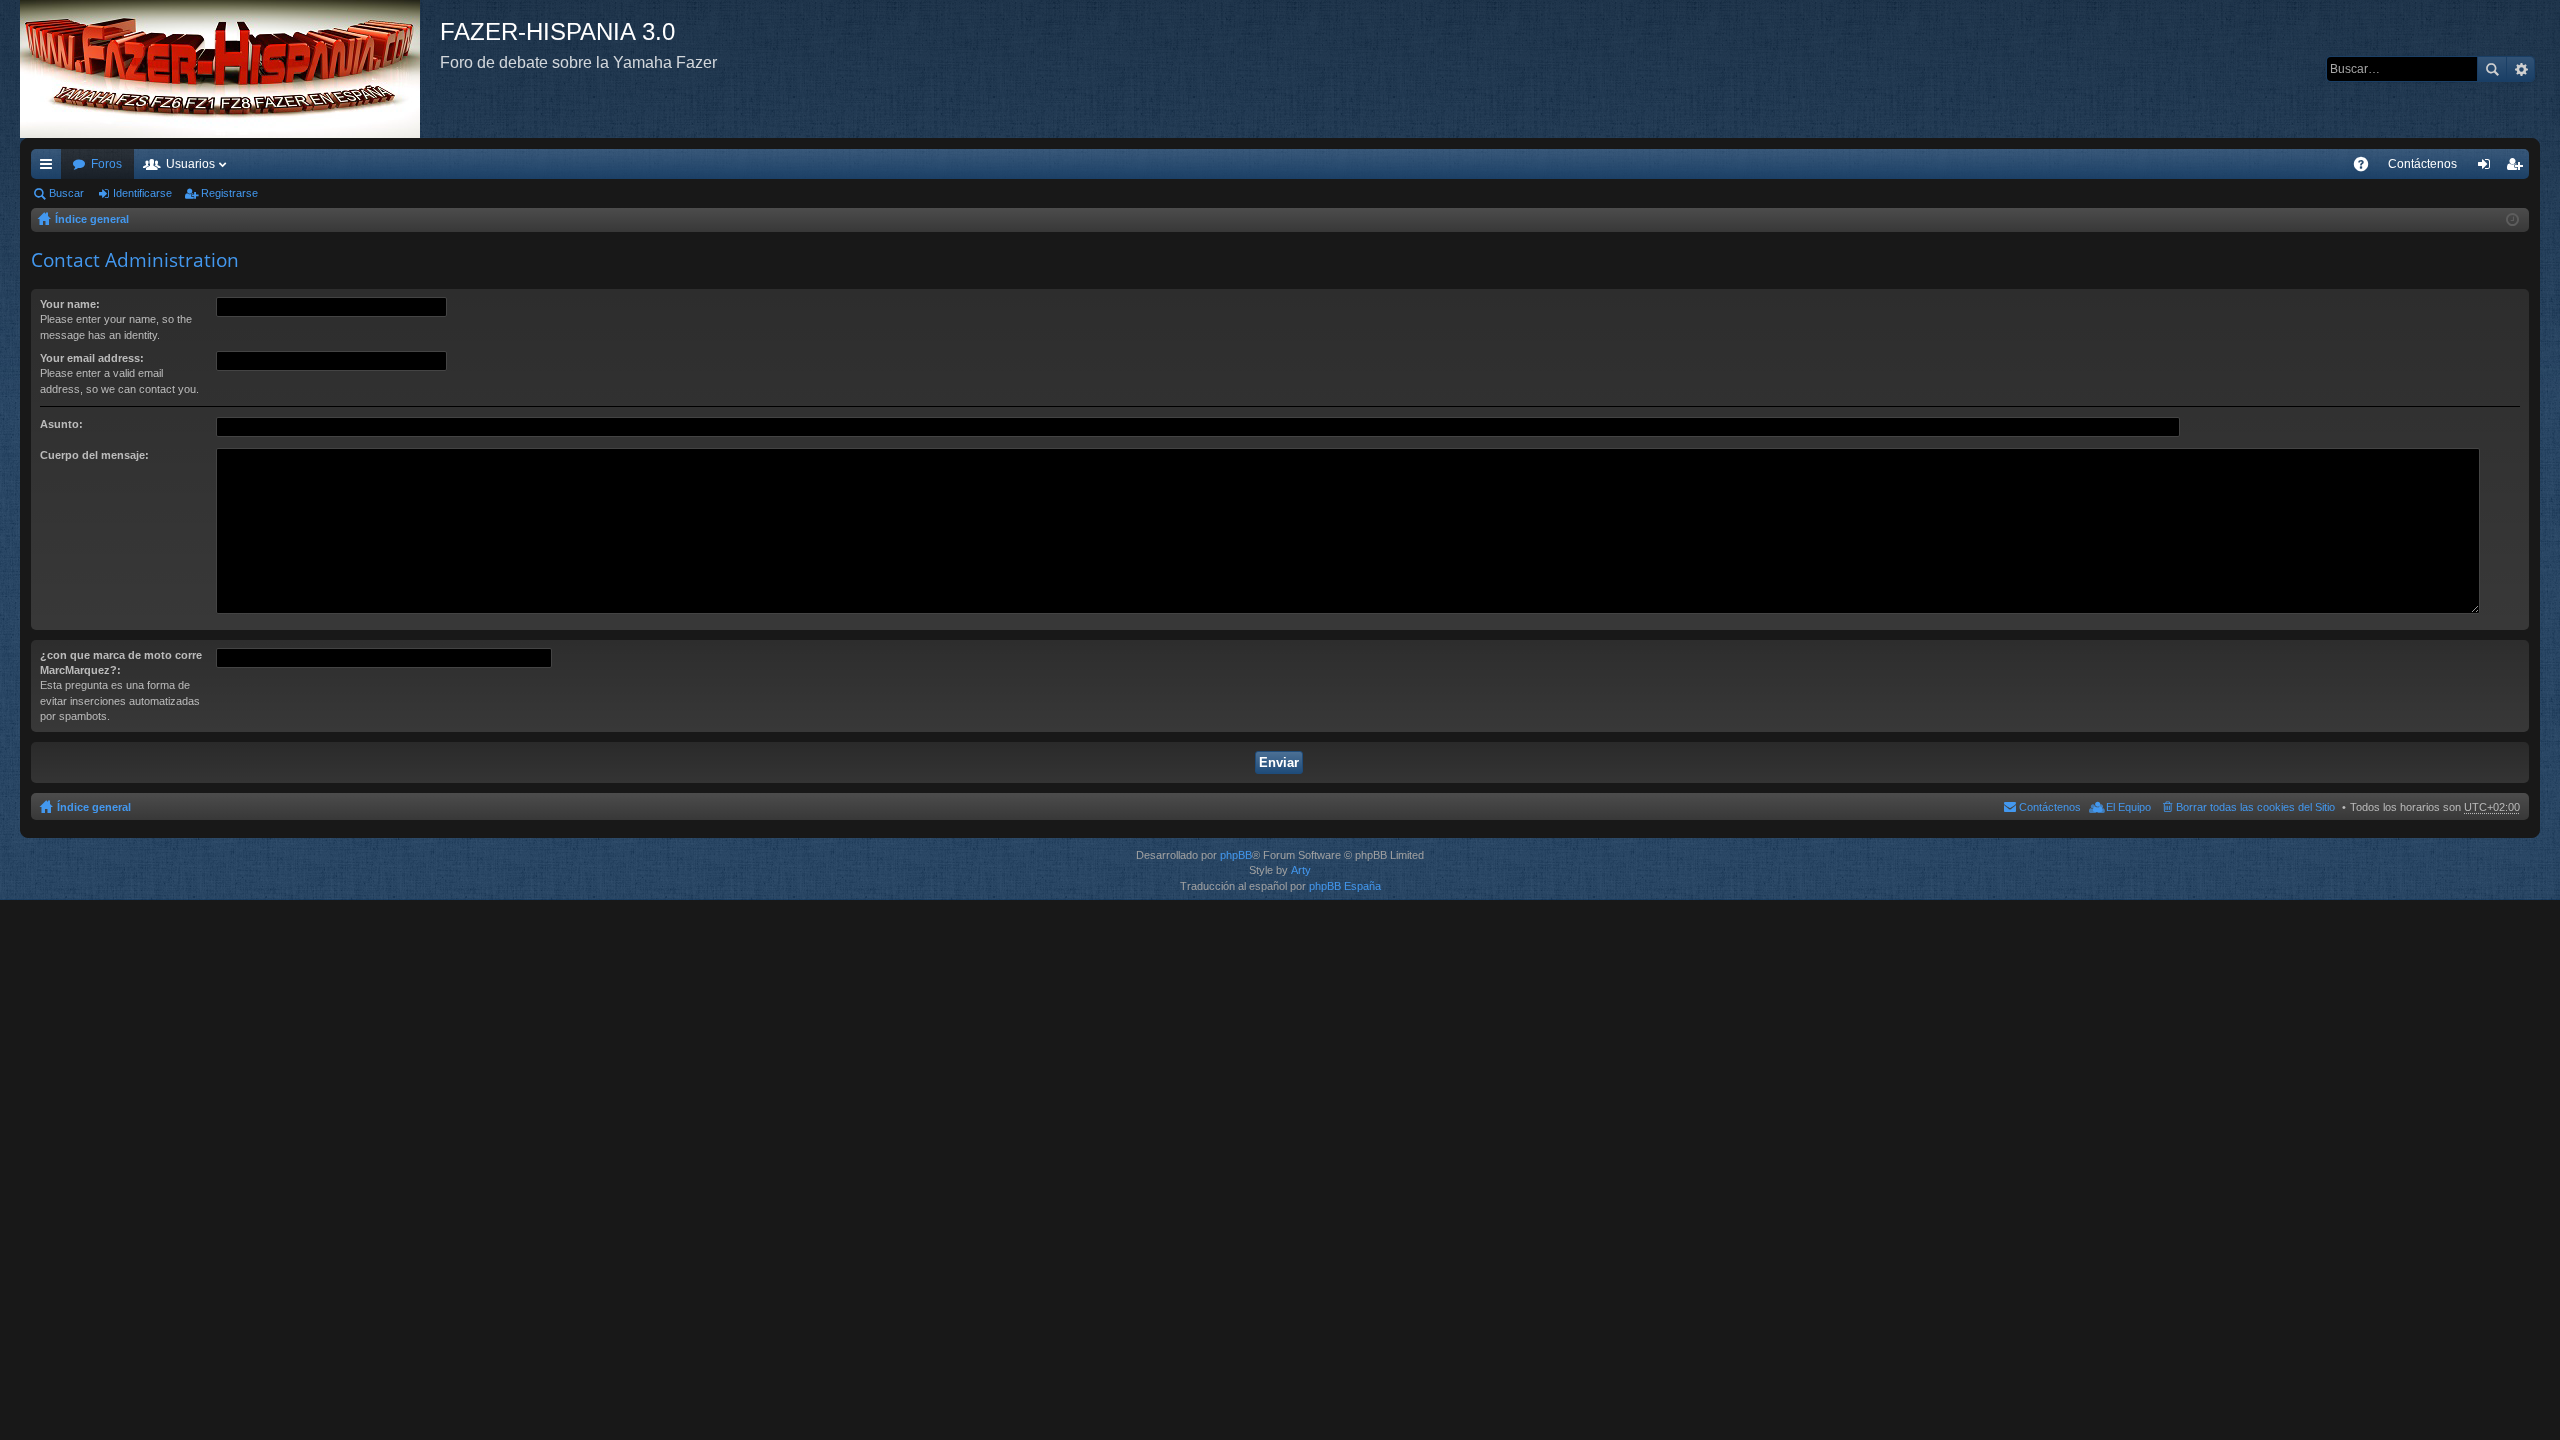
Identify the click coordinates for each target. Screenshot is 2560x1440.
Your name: (70, 304)
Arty (1301, 870)
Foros (106, 164)
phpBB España (1345, 886)
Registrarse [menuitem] (2518, 168)
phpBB (1236, 855)
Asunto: (61, 424)
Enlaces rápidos (50, 168)
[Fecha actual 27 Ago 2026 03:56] (2512, 220)
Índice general (92, 219)
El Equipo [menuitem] (2128, 807)
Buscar (2492, 69)
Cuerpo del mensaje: (94, 455)
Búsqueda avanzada (2520, 69)
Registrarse (229, 193)
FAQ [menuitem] (2367, 168)
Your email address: (92, 358)
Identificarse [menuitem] (2488, 168)
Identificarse (142, 193)
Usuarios (190, 164)
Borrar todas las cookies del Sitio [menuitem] (2255, 807)
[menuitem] (2422, 164)
